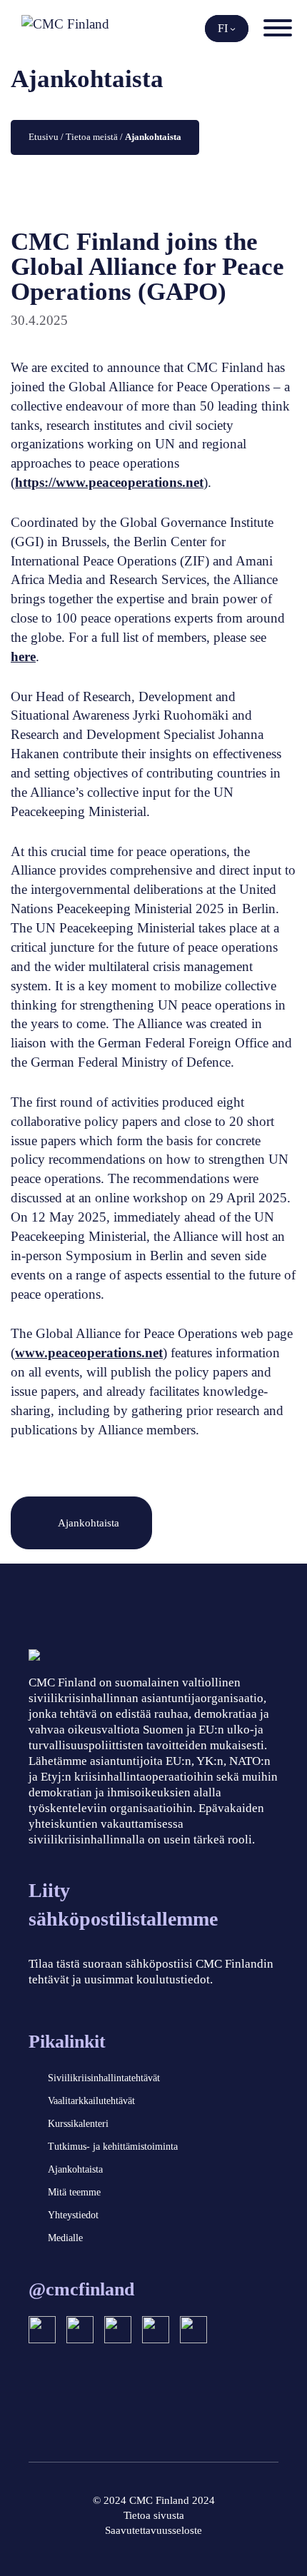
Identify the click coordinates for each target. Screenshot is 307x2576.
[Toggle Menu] (278, 28)
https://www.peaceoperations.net (109, 482)
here (23, 656)
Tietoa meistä (92, 137)
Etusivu (44, 137)
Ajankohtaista (89, 1523)
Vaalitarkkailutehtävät (91, 2101)
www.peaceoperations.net (89, 1353)
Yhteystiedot (73, 2215)
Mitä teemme (74, 2192)
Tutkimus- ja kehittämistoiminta (113, 2147)
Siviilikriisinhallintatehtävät (104, 2078)
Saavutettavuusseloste (153, 2530)
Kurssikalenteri (78, 2124)
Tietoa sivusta (154, 2515)
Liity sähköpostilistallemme (123, 1905)
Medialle (65, 2238)
